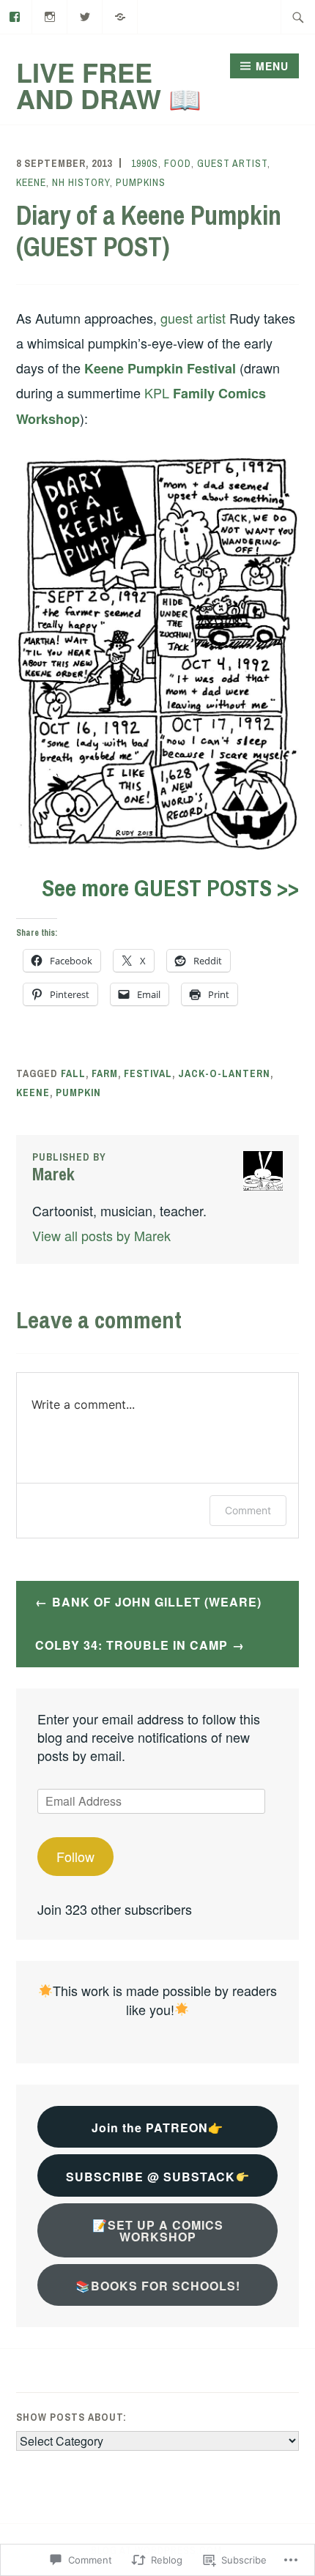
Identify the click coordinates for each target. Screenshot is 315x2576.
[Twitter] (85, 15)
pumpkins (141, 182)
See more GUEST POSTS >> (170, 888)
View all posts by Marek (101, 1235)
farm (105, 1073)
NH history (81, 182)
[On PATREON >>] (121, 15)
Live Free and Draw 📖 (109, 85)
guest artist (232, 163)
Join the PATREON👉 (157, 2128)
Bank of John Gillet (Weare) (157, 1602)
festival (148, 1073)
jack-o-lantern (224, 1073)
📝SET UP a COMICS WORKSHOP (158, 2231)
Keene (31, 182)
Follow (75, 1856)
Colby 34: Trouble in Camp (131, 1645)
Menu (272, 66)
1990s (145, 163)
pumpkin (78, 1092)
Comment (248, 1510)
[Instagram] (50, 15)
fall (73, 1073)
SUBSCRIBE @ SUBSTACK (151, 2177)
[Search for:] (298, 17)
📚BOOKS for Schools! (158, 2286)
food (178, 163)
